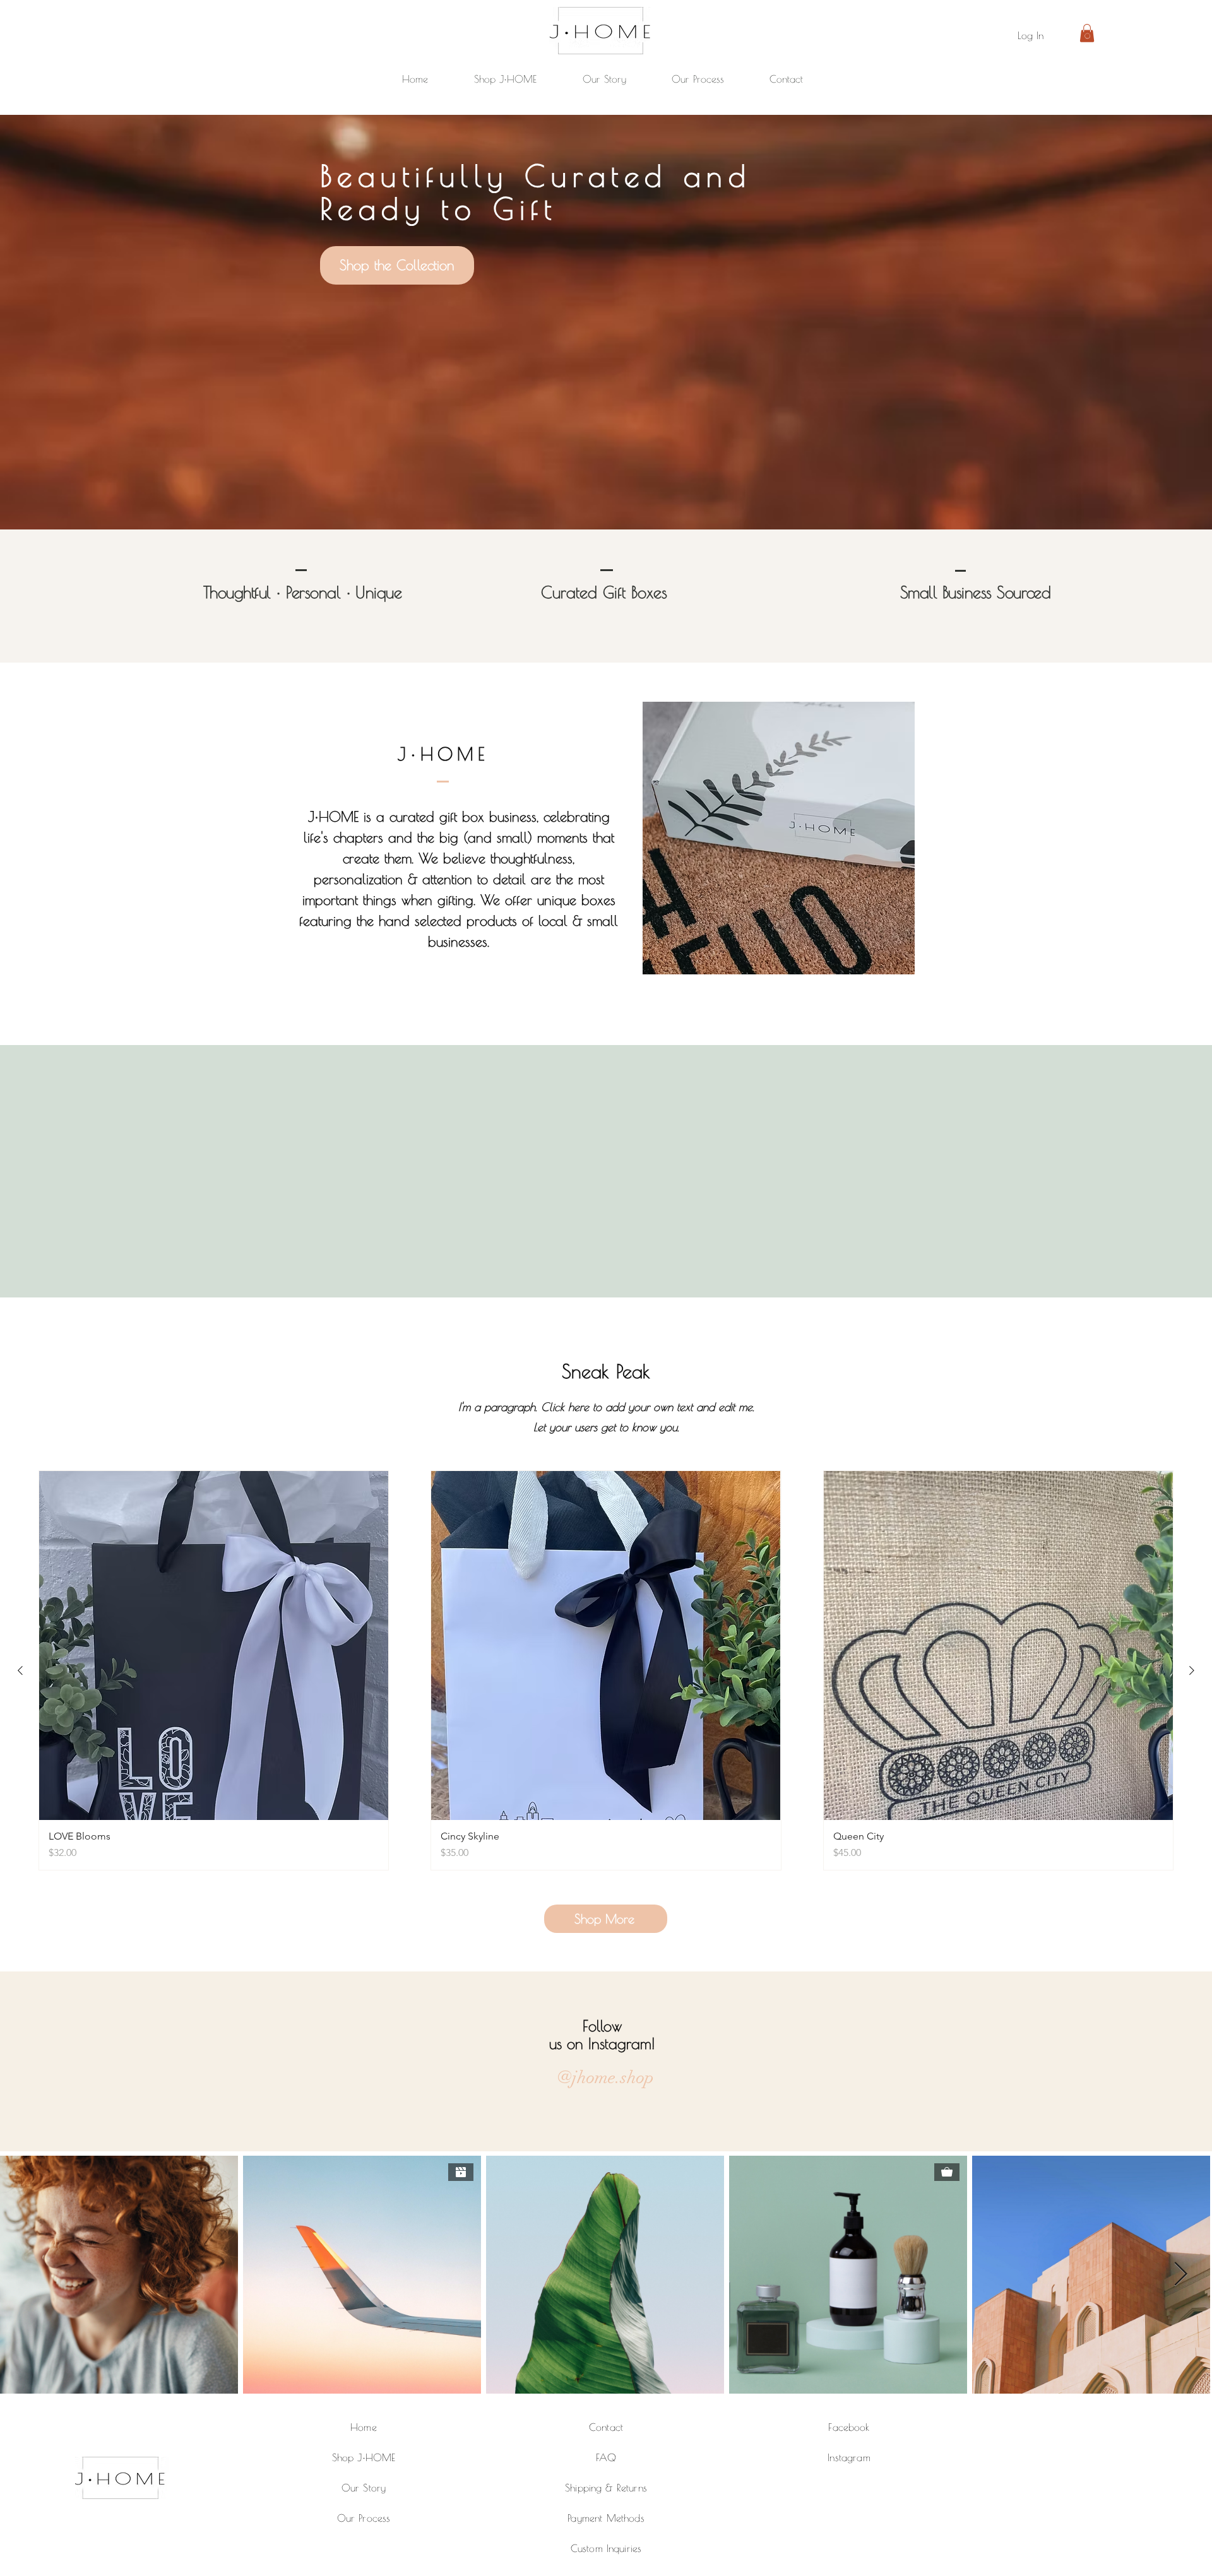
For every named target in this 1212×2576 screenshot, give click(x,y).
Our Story (364, 2488)
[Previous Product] (20, 1670)
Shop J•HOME (364, 2457)
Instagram (849, 2457)
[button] (1087, 33)
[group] (606, 1670)
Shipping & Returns (606, 2488)
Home (364, 2427)
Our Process (364, 2518)
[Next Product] (1192, 1670)
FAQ (606, 2457)
